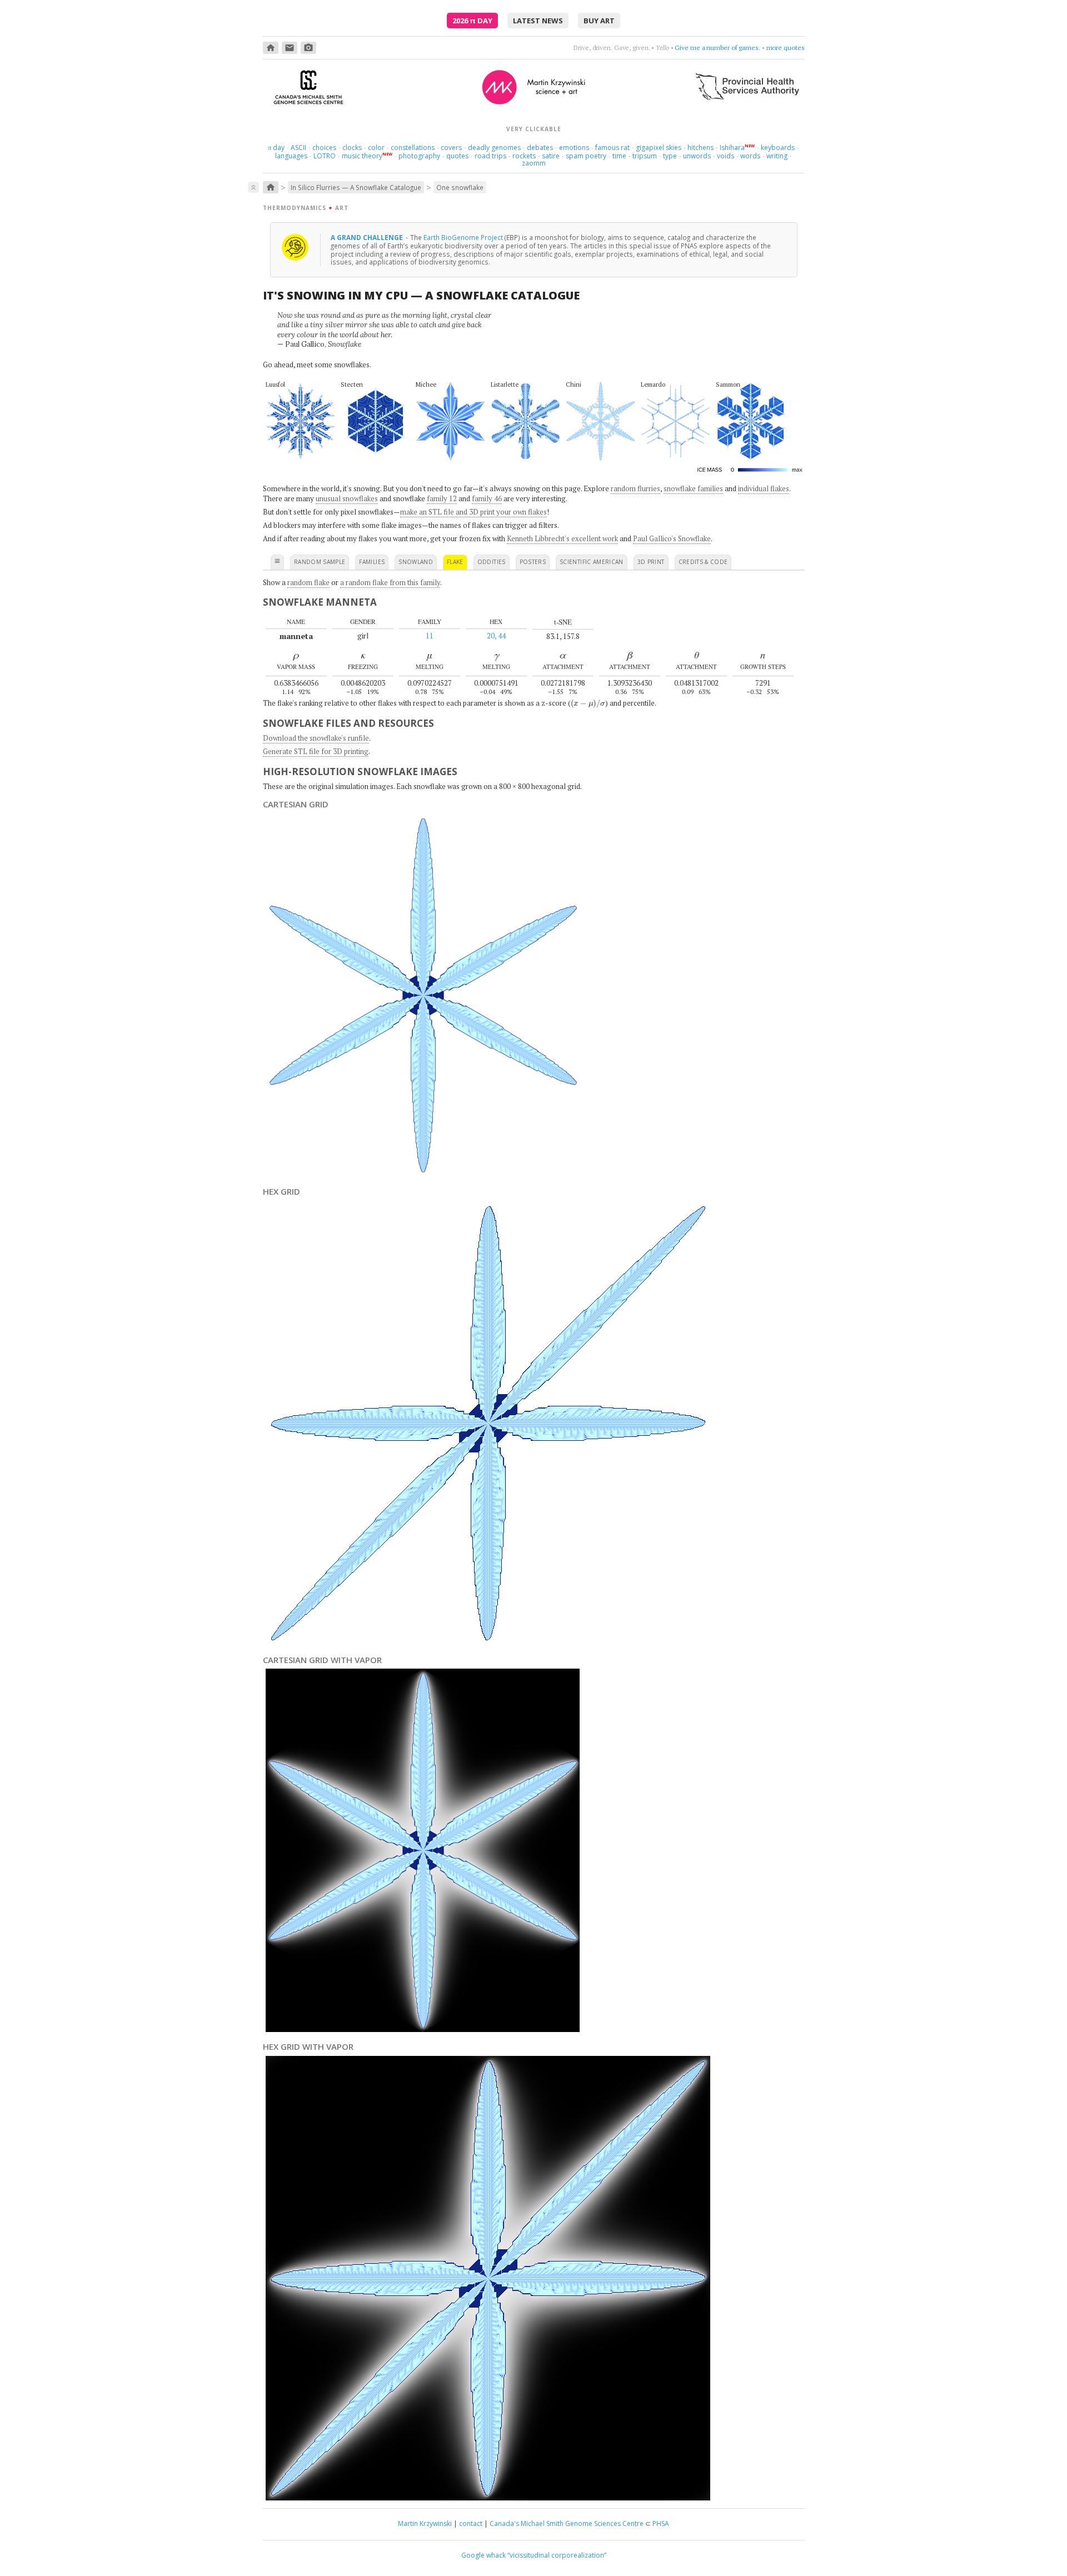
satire (551, 156)
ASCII (298, 148)
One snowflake (460, 187)
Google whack (483, 2555)
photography (419, 156)
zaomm (534, 163)
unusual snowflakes (347, 498)
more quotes (786, 48)
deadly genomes (494, 148)
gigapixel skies (659, 148)
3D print (651, 562)
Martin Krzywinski (425, 2523)
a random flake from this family (390, 582)
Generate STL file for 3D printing (316, 751)
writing (777, 156)
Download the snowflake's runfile (316, 738)
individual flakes (764, 488)
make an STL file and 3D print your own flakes (473, 512)
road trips (490, 156)
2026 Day (472, 21)
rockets (524, 156)
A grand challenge (368, 237)
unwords (697, 156)
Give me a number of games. (717, 48)
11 (430, 636)
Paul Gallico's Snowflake (672, 538)
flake (455, 562)
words (750, 156)
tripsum (645, 156)
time (619, 156)
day (276, 148)
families (372, 562)
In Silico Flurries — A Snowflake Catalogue (356, 187)
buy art (599, 21)
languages (291, 156)
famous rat (612, 148)
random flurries (635, 488)
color (376, 148)
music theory (362, 156)
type (670, 156)
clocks (352, 148)
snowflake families (693, 488)
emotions (574, 148)
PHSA (661, 2523)
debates (540, 148)
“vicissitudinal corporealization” (557, 2555)
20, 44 (496, 636)
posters (533, 562)
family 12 (442, 498)
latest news (538, 21)
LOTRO (325, 156)
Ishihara (732, 148)
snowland (416, 562)
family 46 (487, 498)
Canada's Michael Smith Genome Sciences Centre (567, 2523)
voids (726, 156)
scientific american (592, 562)
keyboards (778, 148)
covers (451, 148)
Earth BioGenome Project (463, 237)
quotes (457, 156)
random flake (308, 582)
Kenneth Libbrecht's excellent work (562, 538)
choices (324, 148)
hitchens (700, 148)
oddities (492, 562)
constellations (413, 148)
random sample (320, 562)
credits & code (703, 562)
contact (471, 2523)
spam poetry (586, 156)
